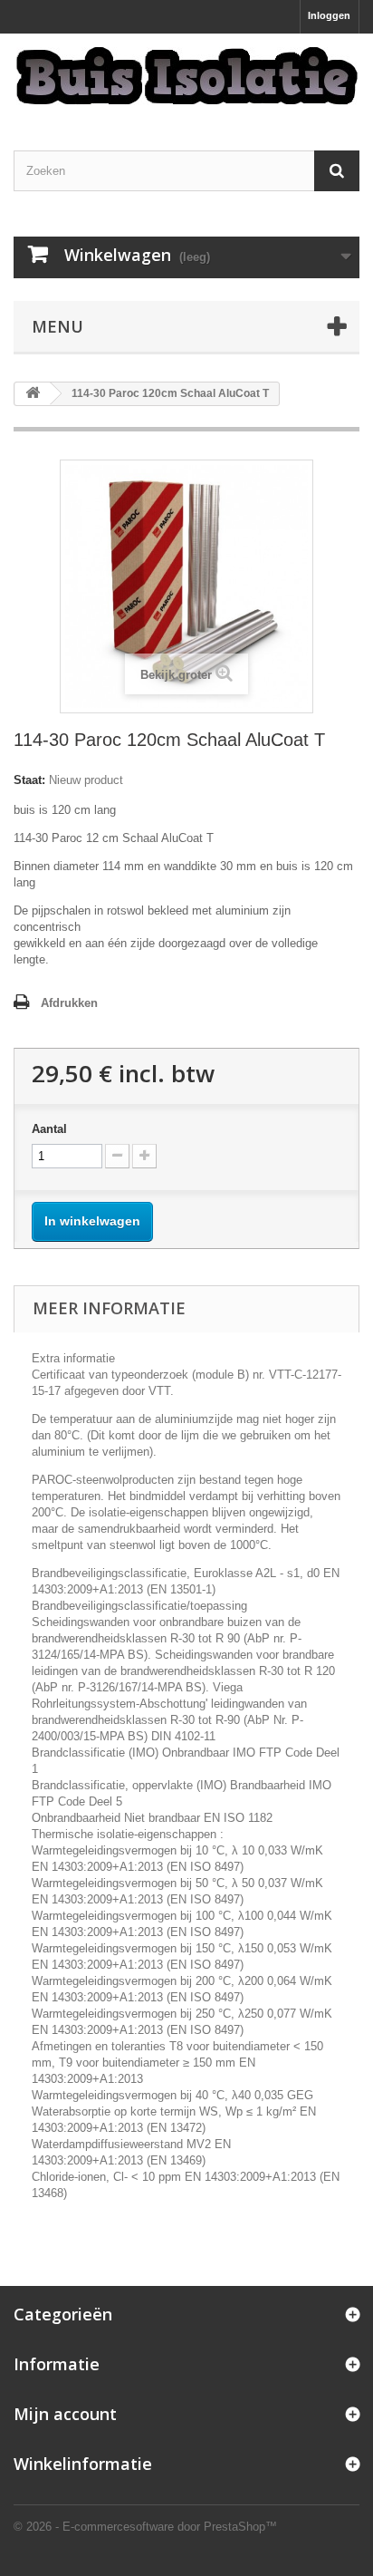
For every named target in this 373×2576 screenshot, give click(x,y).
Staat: (29, 780)
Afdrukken (69, 1003)
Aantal (49, 1129)
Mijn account (65, 2414)
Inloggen (329, 15)
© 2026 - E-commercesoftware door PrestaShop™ (145, 2527)
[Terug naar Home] (33, 394)
